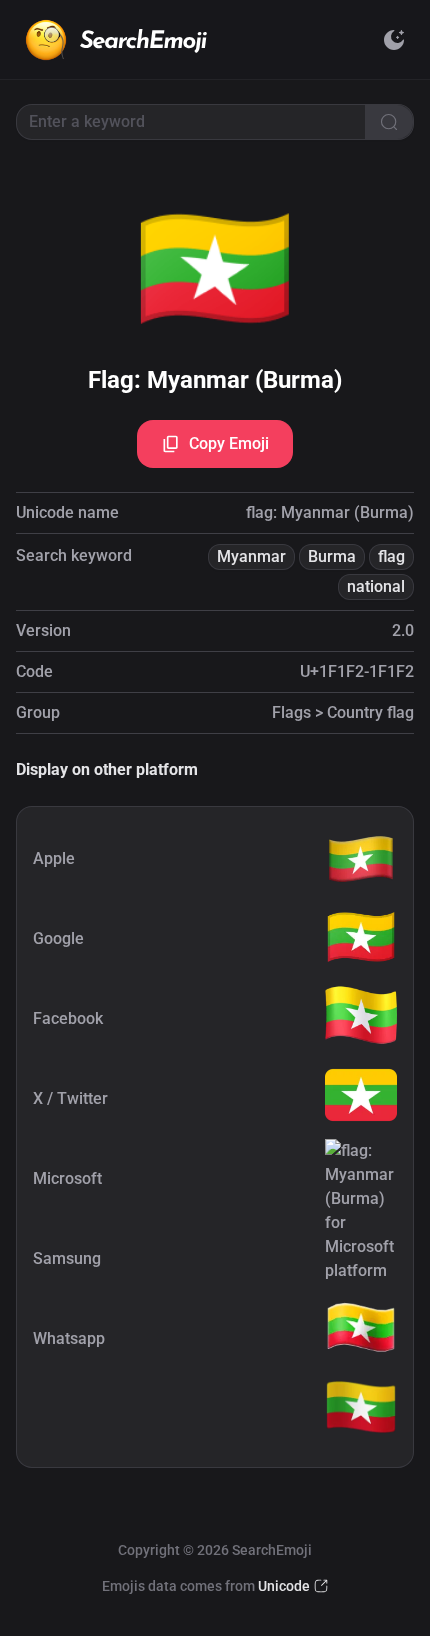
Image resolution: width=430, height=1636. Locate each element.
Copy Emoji (229, 443)
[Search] (389, 122)
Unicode (284, 1586)
